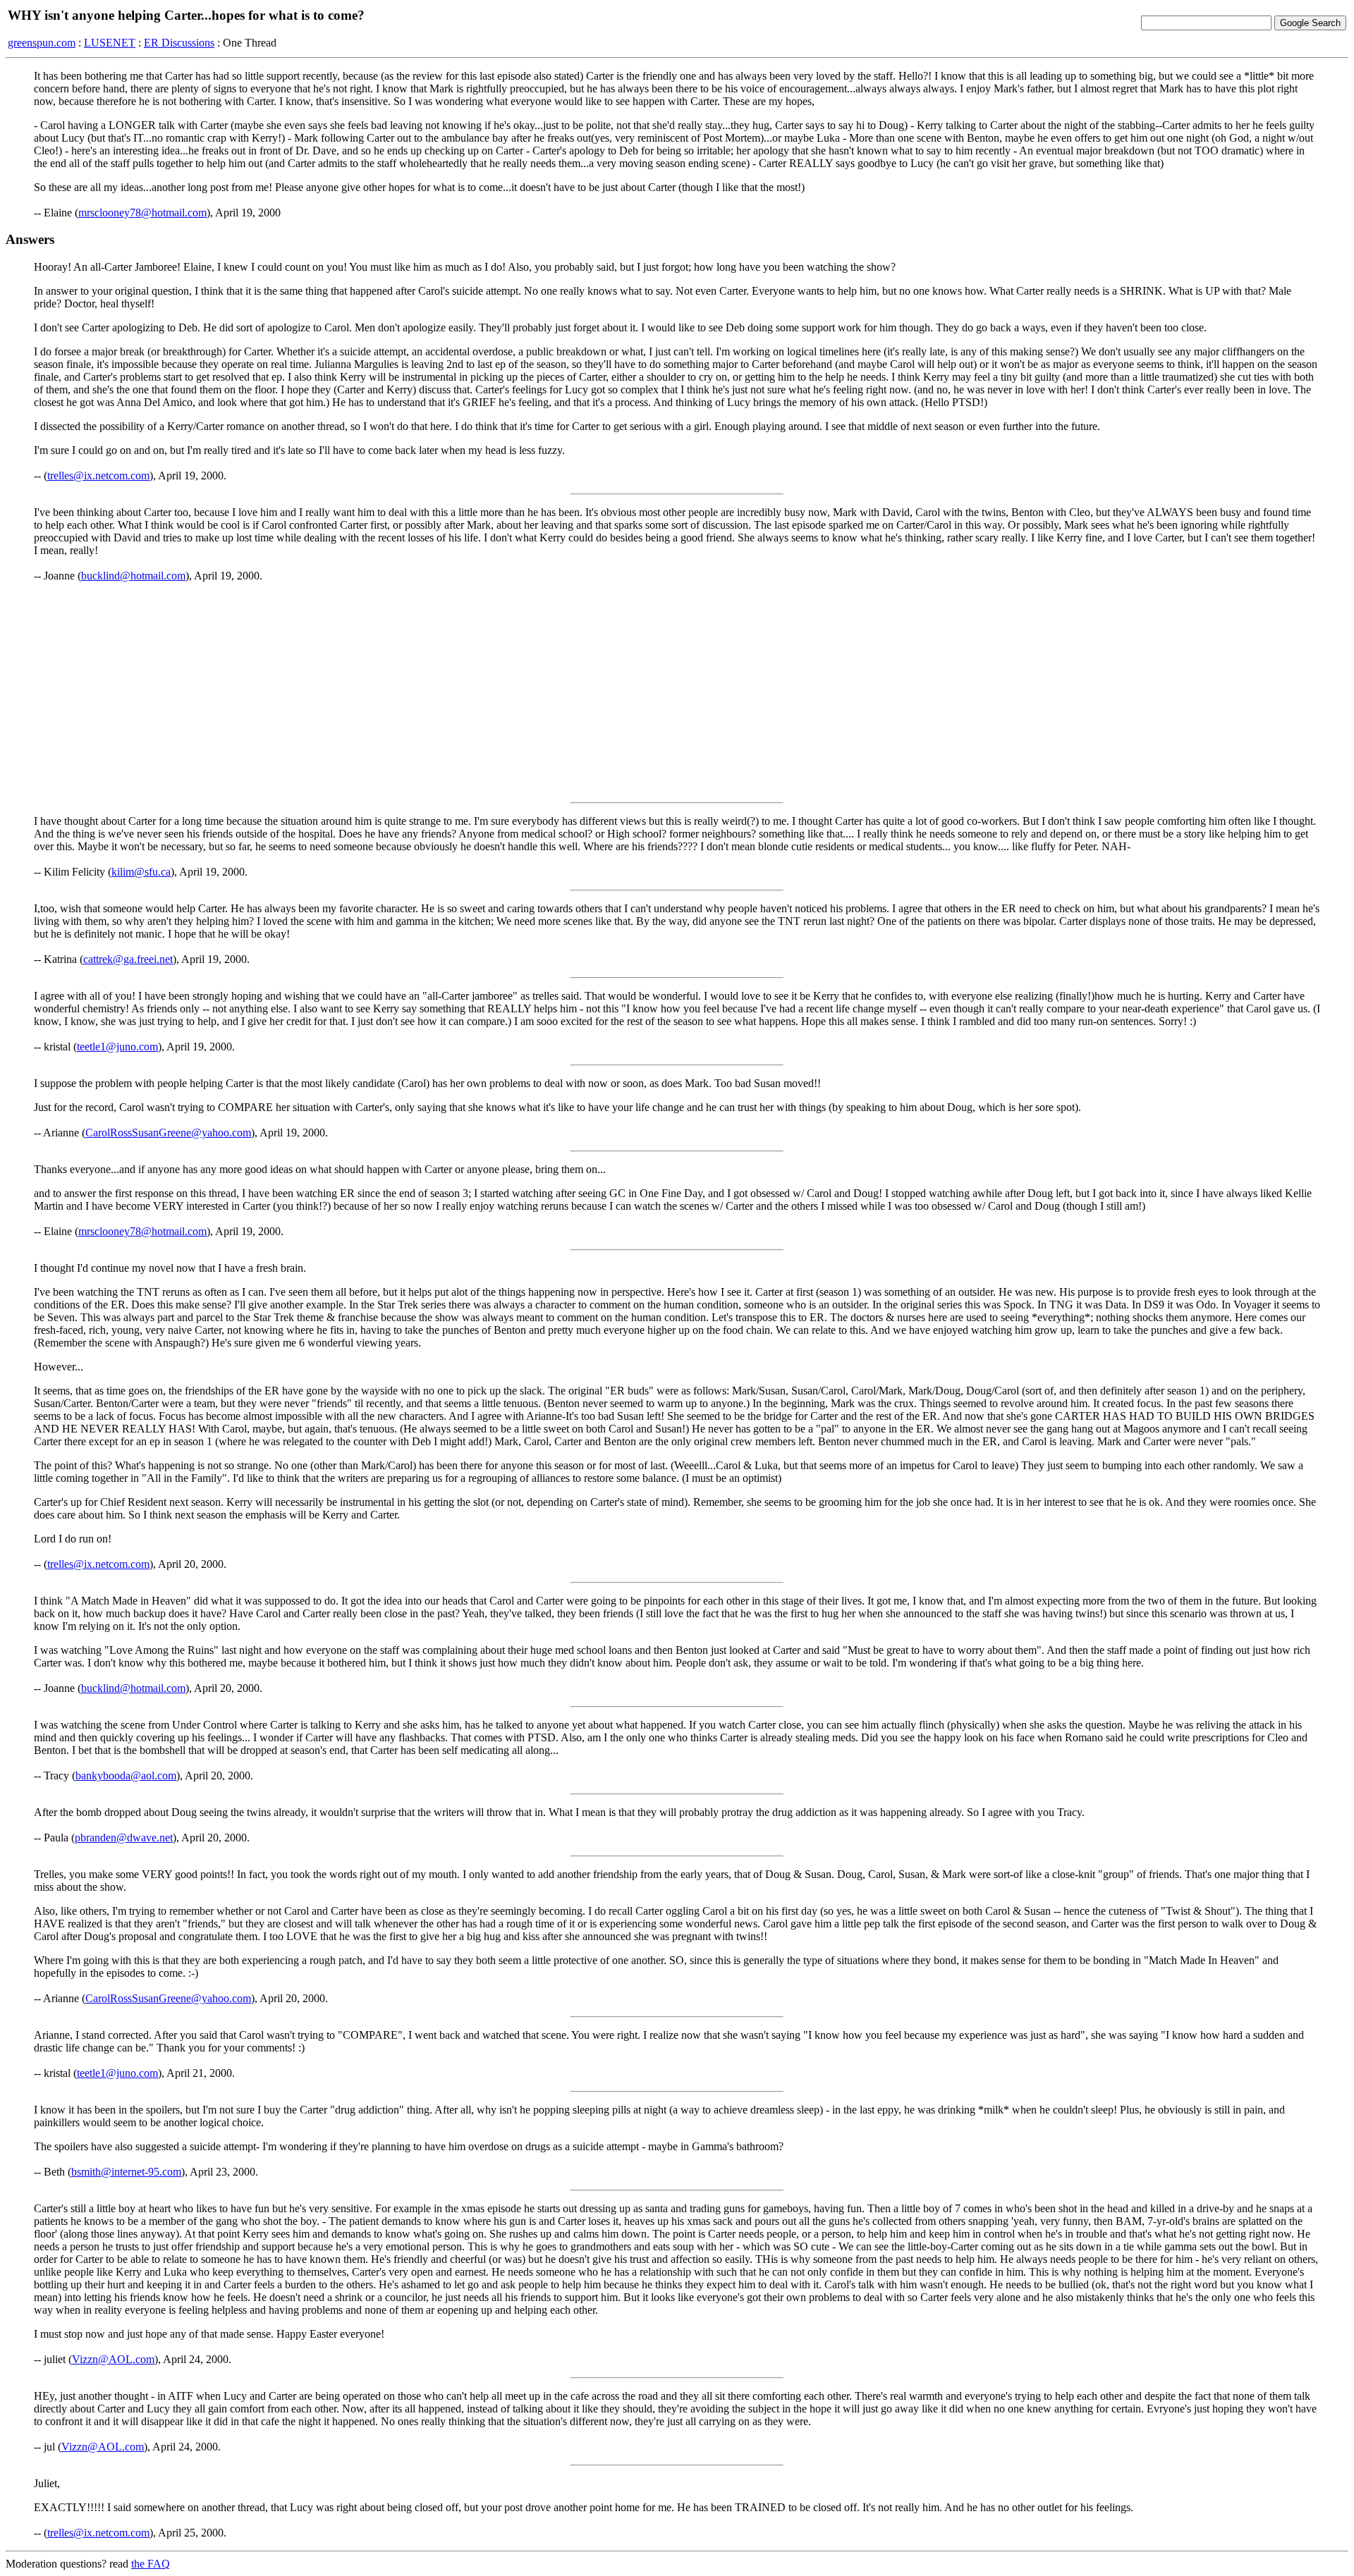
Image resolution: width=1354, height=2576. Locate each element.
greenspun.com (42, 43)
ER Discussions (179, 43)
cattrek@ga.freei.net (128, 959)
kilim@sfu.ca (141, 872)
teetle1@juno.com (117, 1047)
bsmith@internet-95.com (126, 2172)
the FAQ (151, 2564)
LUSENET (110, 43)
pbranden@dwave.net (124, 1838)
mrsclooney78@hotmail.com (142, 213)
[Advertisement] (677, 692)
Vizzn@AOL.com (113, 2359)
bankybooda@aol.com (126, 1775)
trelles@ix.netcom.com (98, 476)
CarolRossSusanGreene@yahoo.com (168, 1133)
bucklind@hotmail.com (133, 576)
